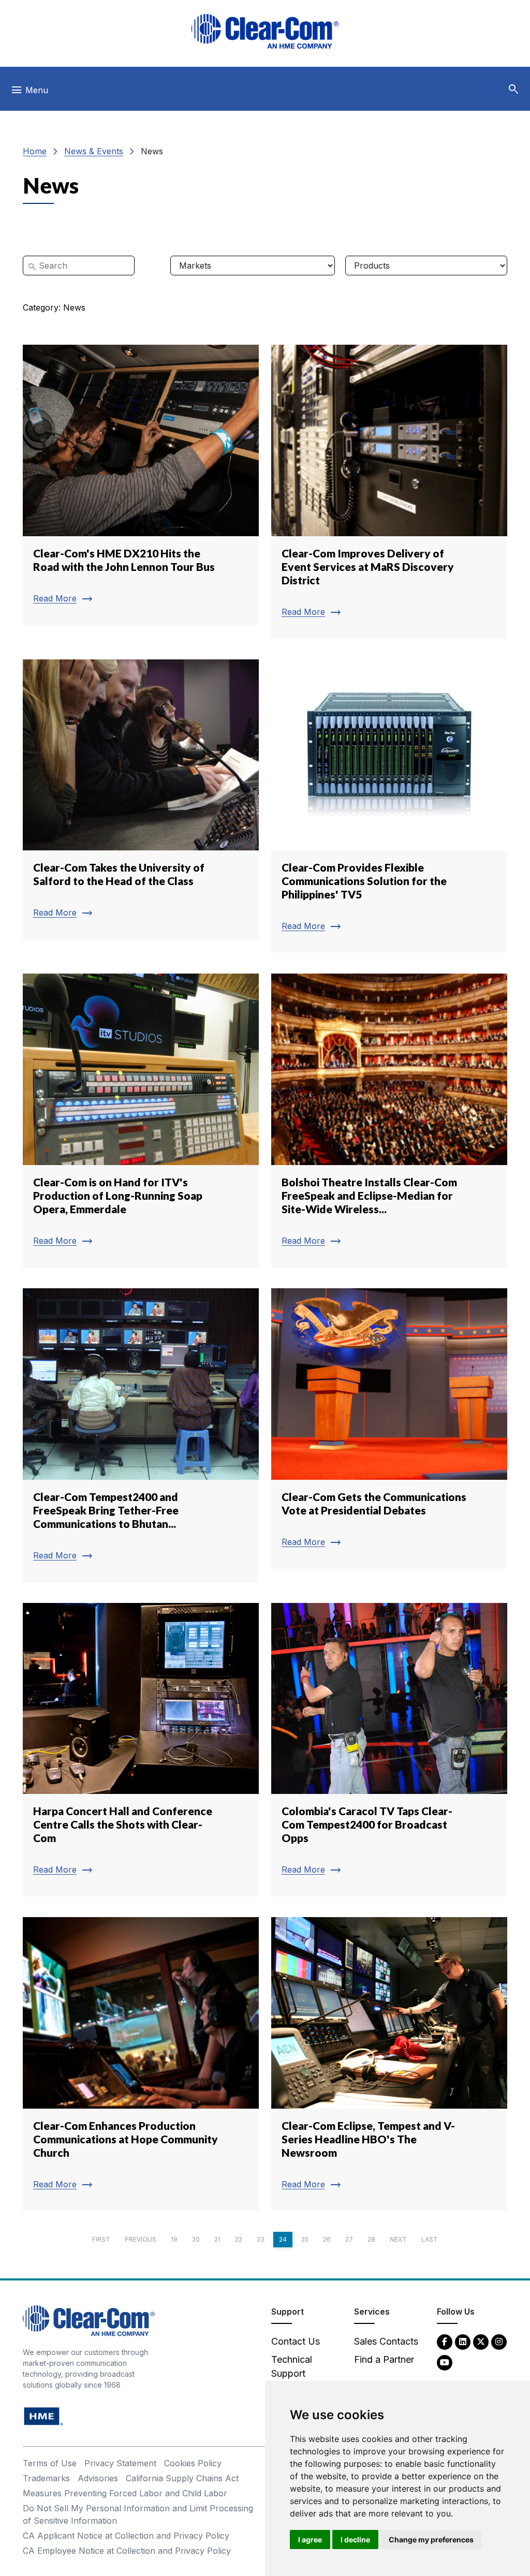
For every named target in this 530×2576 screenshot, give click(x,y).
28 (371, 2239)
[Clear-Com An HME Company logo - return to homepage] (89, 2320)
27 (349, 2239)
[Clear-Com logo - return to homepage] (265, 31)
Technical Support (292, 2366)
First (101, 2239)
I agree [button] (310, 2540)
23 (261, 2239)
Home (35, 151)
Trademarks (46, 2478)
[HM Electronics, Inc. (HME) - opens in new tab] (43, 2416)
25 (305, 2239)
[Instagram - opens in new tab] (499, 2341)
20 (196, 2239)
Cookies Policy (193, 2463)
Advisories (98, 2478)
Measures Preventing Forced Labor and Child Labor (125, 2493)
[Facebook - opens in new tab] (445, 2341)
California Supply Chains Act (182, 2478)
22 (239, 2239)
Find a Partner (384, 2359)
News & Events (94, 151)
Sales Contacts (386, 2341)
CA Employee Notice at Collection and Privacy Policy (127, 2551)
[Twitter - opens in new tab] (481, 2341)
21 (217, 2239)
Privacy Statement (120, 2463)
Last (430, 2239)
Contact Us (296, 2341)
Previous (141, 2239)
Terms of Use (50, 2463)
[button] (513, 90)
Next (398, 2239)
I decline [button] (355, 2540)
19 (174, 2239)
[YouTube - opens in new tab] (445, 2362)
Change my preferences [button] (431, 2540)
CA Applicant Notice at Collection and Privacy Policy (126, 2536)
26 (327, 2239)
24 (283, 2239)
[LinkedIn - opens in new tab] (463, 2341)
